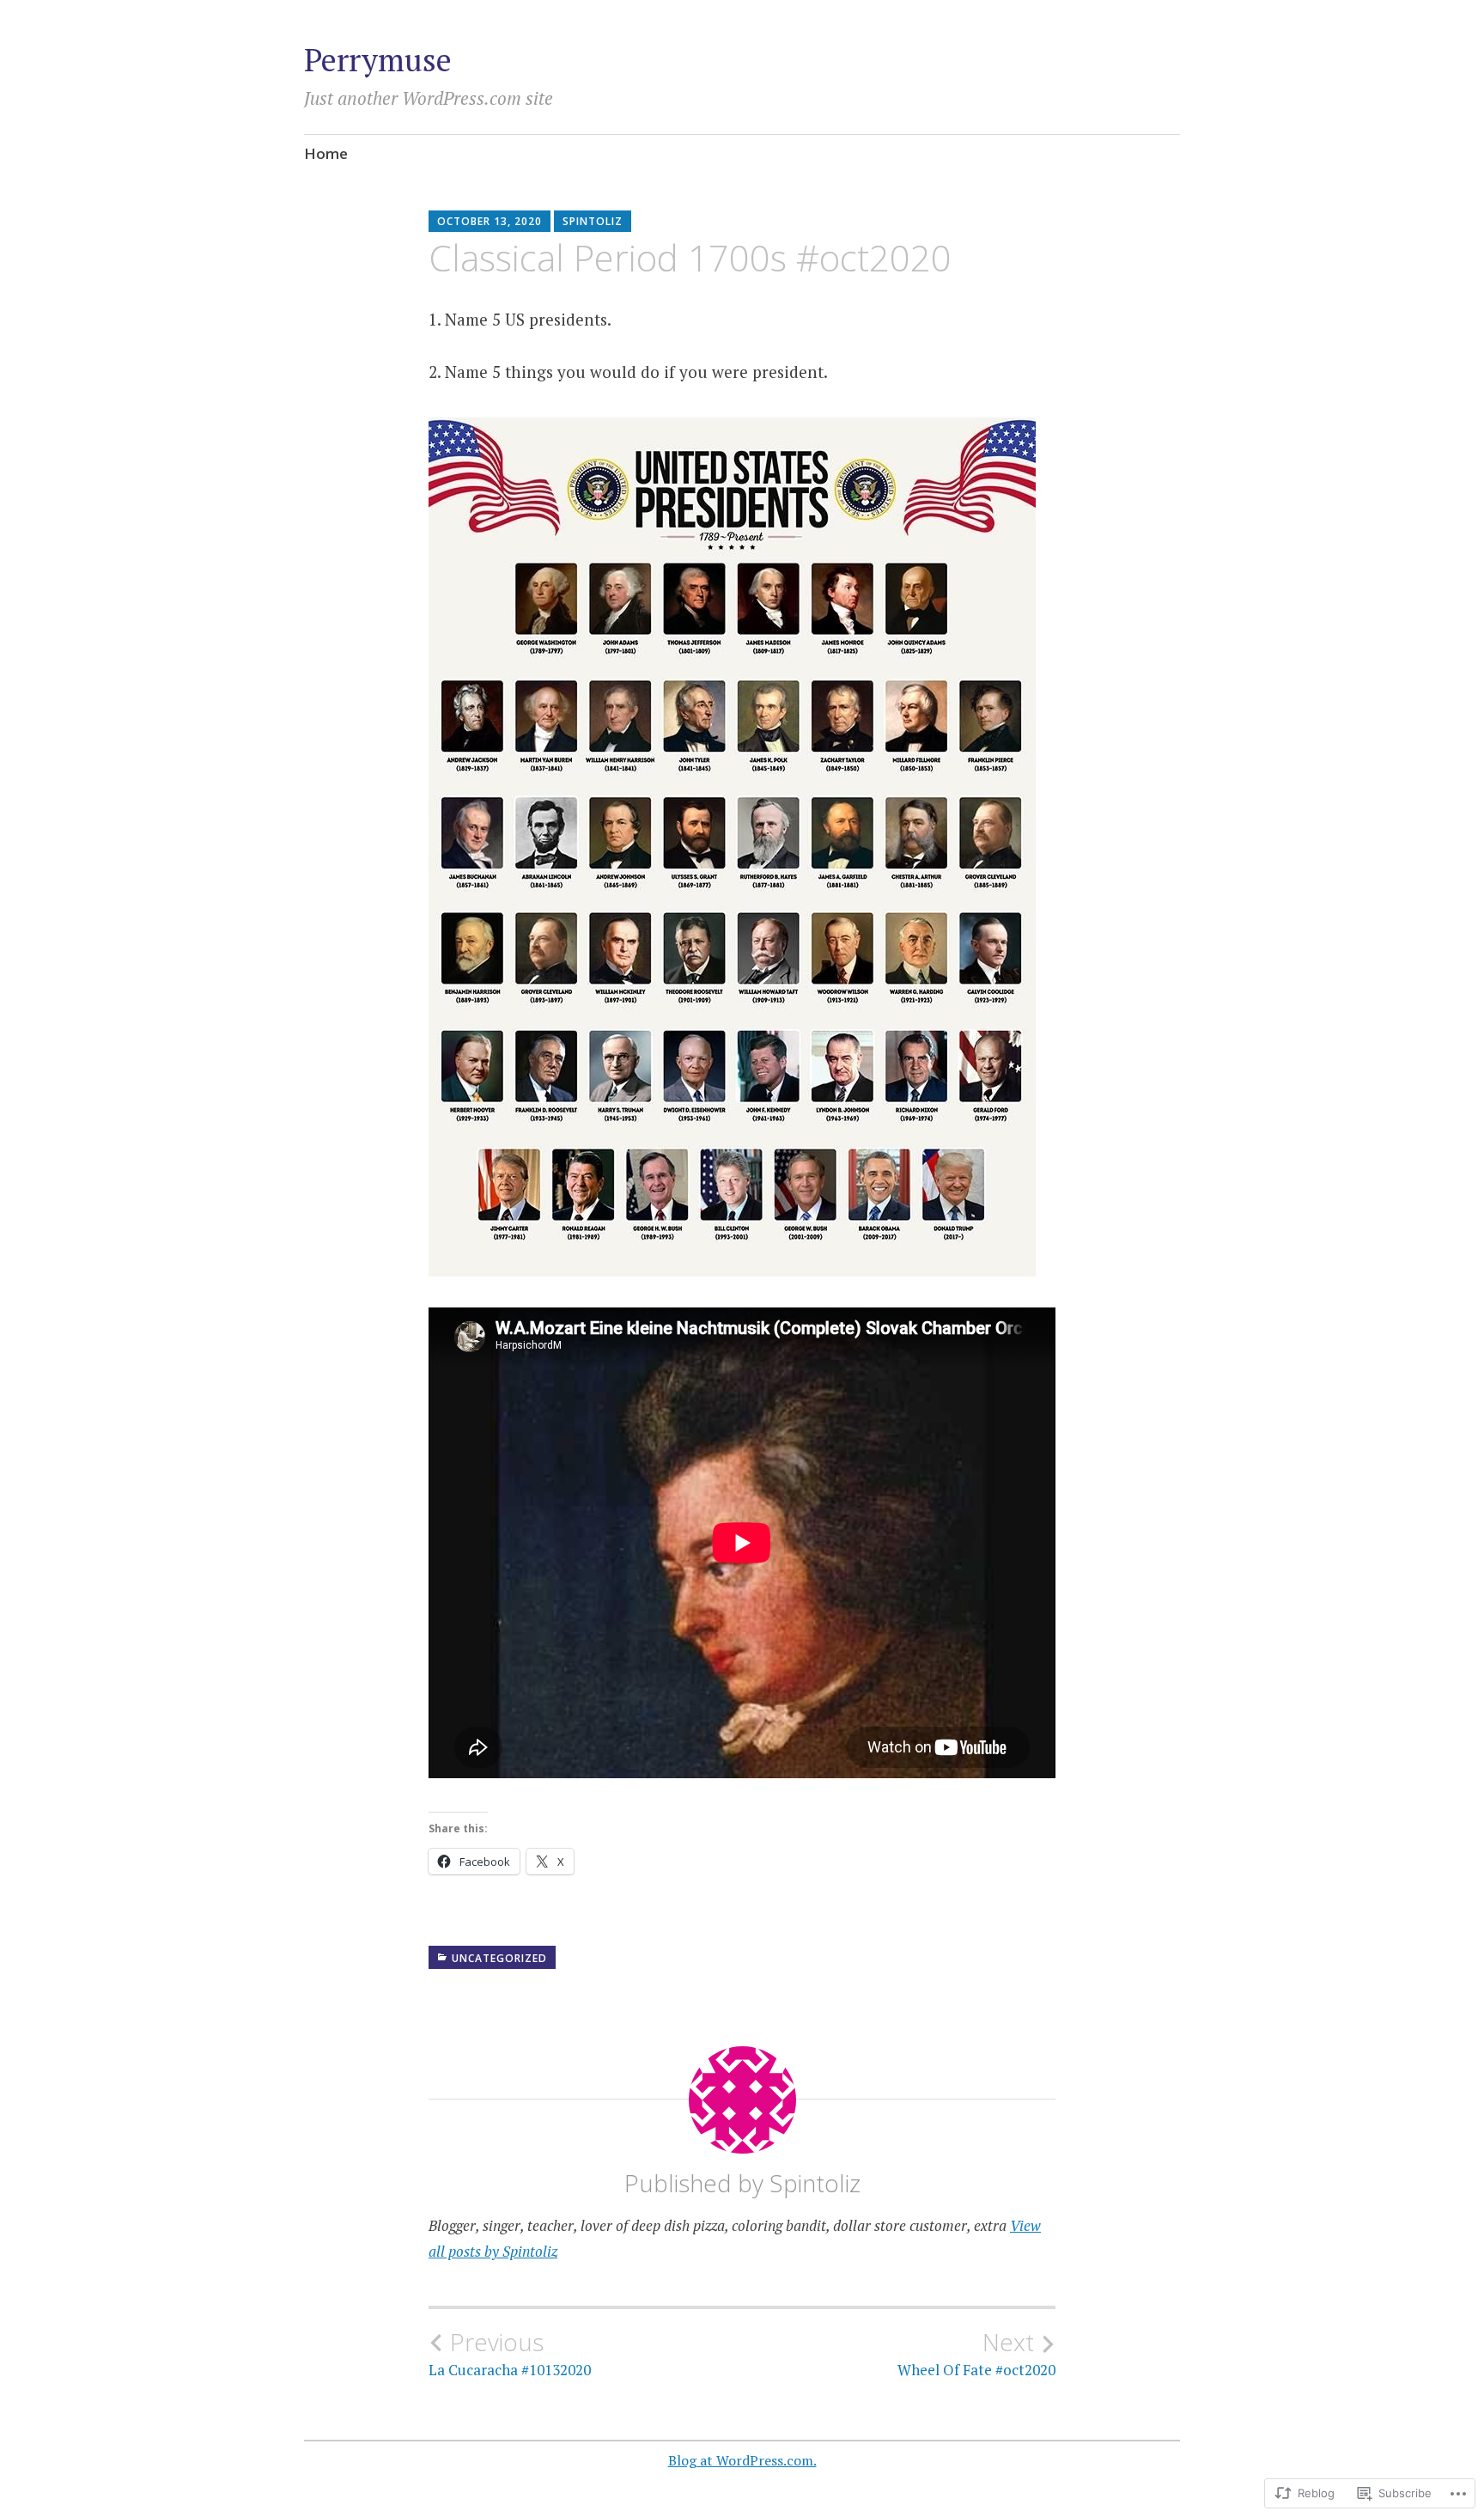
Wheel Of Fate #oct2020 (976, 2354)
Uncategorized (499, 1958)
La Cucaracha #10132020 (510, 2354)
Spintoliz (593, 221)
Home (326, 153)
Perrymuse (378, 60)
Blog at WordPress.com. (742, 2460)
